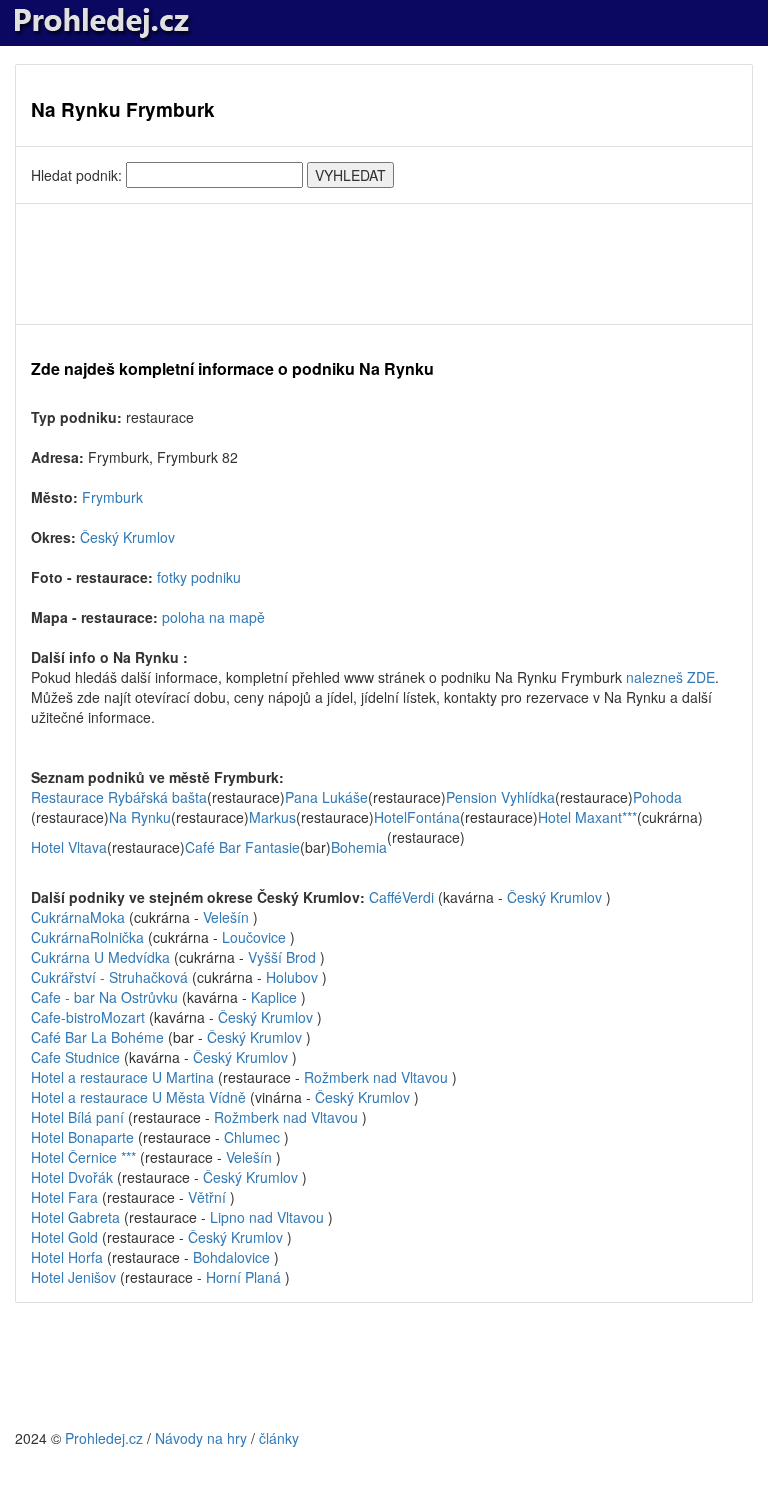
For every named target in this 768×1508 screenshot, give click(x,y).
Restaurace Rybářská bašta (119, 797)
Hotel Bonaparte (84, 1137)
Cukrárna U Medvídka (102, 957)
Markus (272, 817)
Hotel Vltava (69, 847)
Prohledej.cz (104, 1438)
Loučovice (254, 937)
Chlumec (252, 1137)
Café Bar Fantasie (242, 847)
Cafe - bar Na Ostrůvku (106, 997)
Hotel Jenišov (73, 1277)
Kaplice (274, 997)
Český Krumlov (127, 537)
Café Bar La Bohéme (99, 1037)
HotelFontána (417, 817)
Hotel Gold (66, 1237)
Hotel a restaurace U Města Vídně (140, 1097)
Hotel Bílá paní (79, 1117)
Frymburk (112, 497)
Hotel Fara (66, 1197)
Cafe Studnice (77, 1057)
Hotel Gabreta (77, 1217)
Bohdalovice (231, 1257)
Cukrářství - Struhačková (111, 977)
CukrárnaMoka (78, 917)
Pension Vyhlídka (500, 797)
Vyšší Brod (282, 957)
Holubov (292, 977)
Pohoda (657, 797)
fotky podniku (199, 577)
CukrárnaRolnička (87, 937)
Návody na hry (201, 1438)
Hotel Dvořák (74, 1177)
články (279, 1438)
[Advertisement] (384, 264)
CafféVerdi (401, 897)
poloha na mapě (213, 617)
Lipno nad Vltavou (267, 1217)
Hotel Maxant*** (587, 817)
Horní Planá (243, 1277)
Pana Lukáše (326, 797)
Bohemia (359, 847)
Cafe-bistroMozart (88, 1017)
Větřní (207, 1197)
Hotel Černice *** (85, 1157)
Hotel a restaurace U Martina (124, 1077)
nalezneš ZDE (670, 677)
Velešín (226, 917)
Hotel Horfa (67, 1257)
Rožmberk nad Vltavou (376, 1077)
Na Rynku (140, 817)
